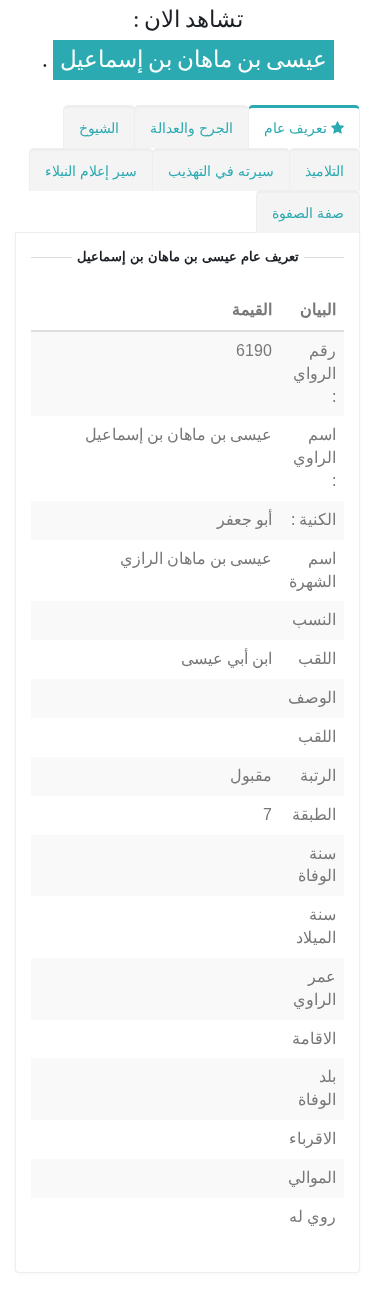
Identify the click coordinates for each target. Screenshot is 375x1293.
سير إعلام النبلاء (91, 171)
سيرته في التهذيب (221, 171)
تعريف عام (297, 128)
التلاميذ (324, 171)
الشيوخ (99, 128)
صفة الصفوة (308, 213)
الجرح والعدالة (191, 128)
